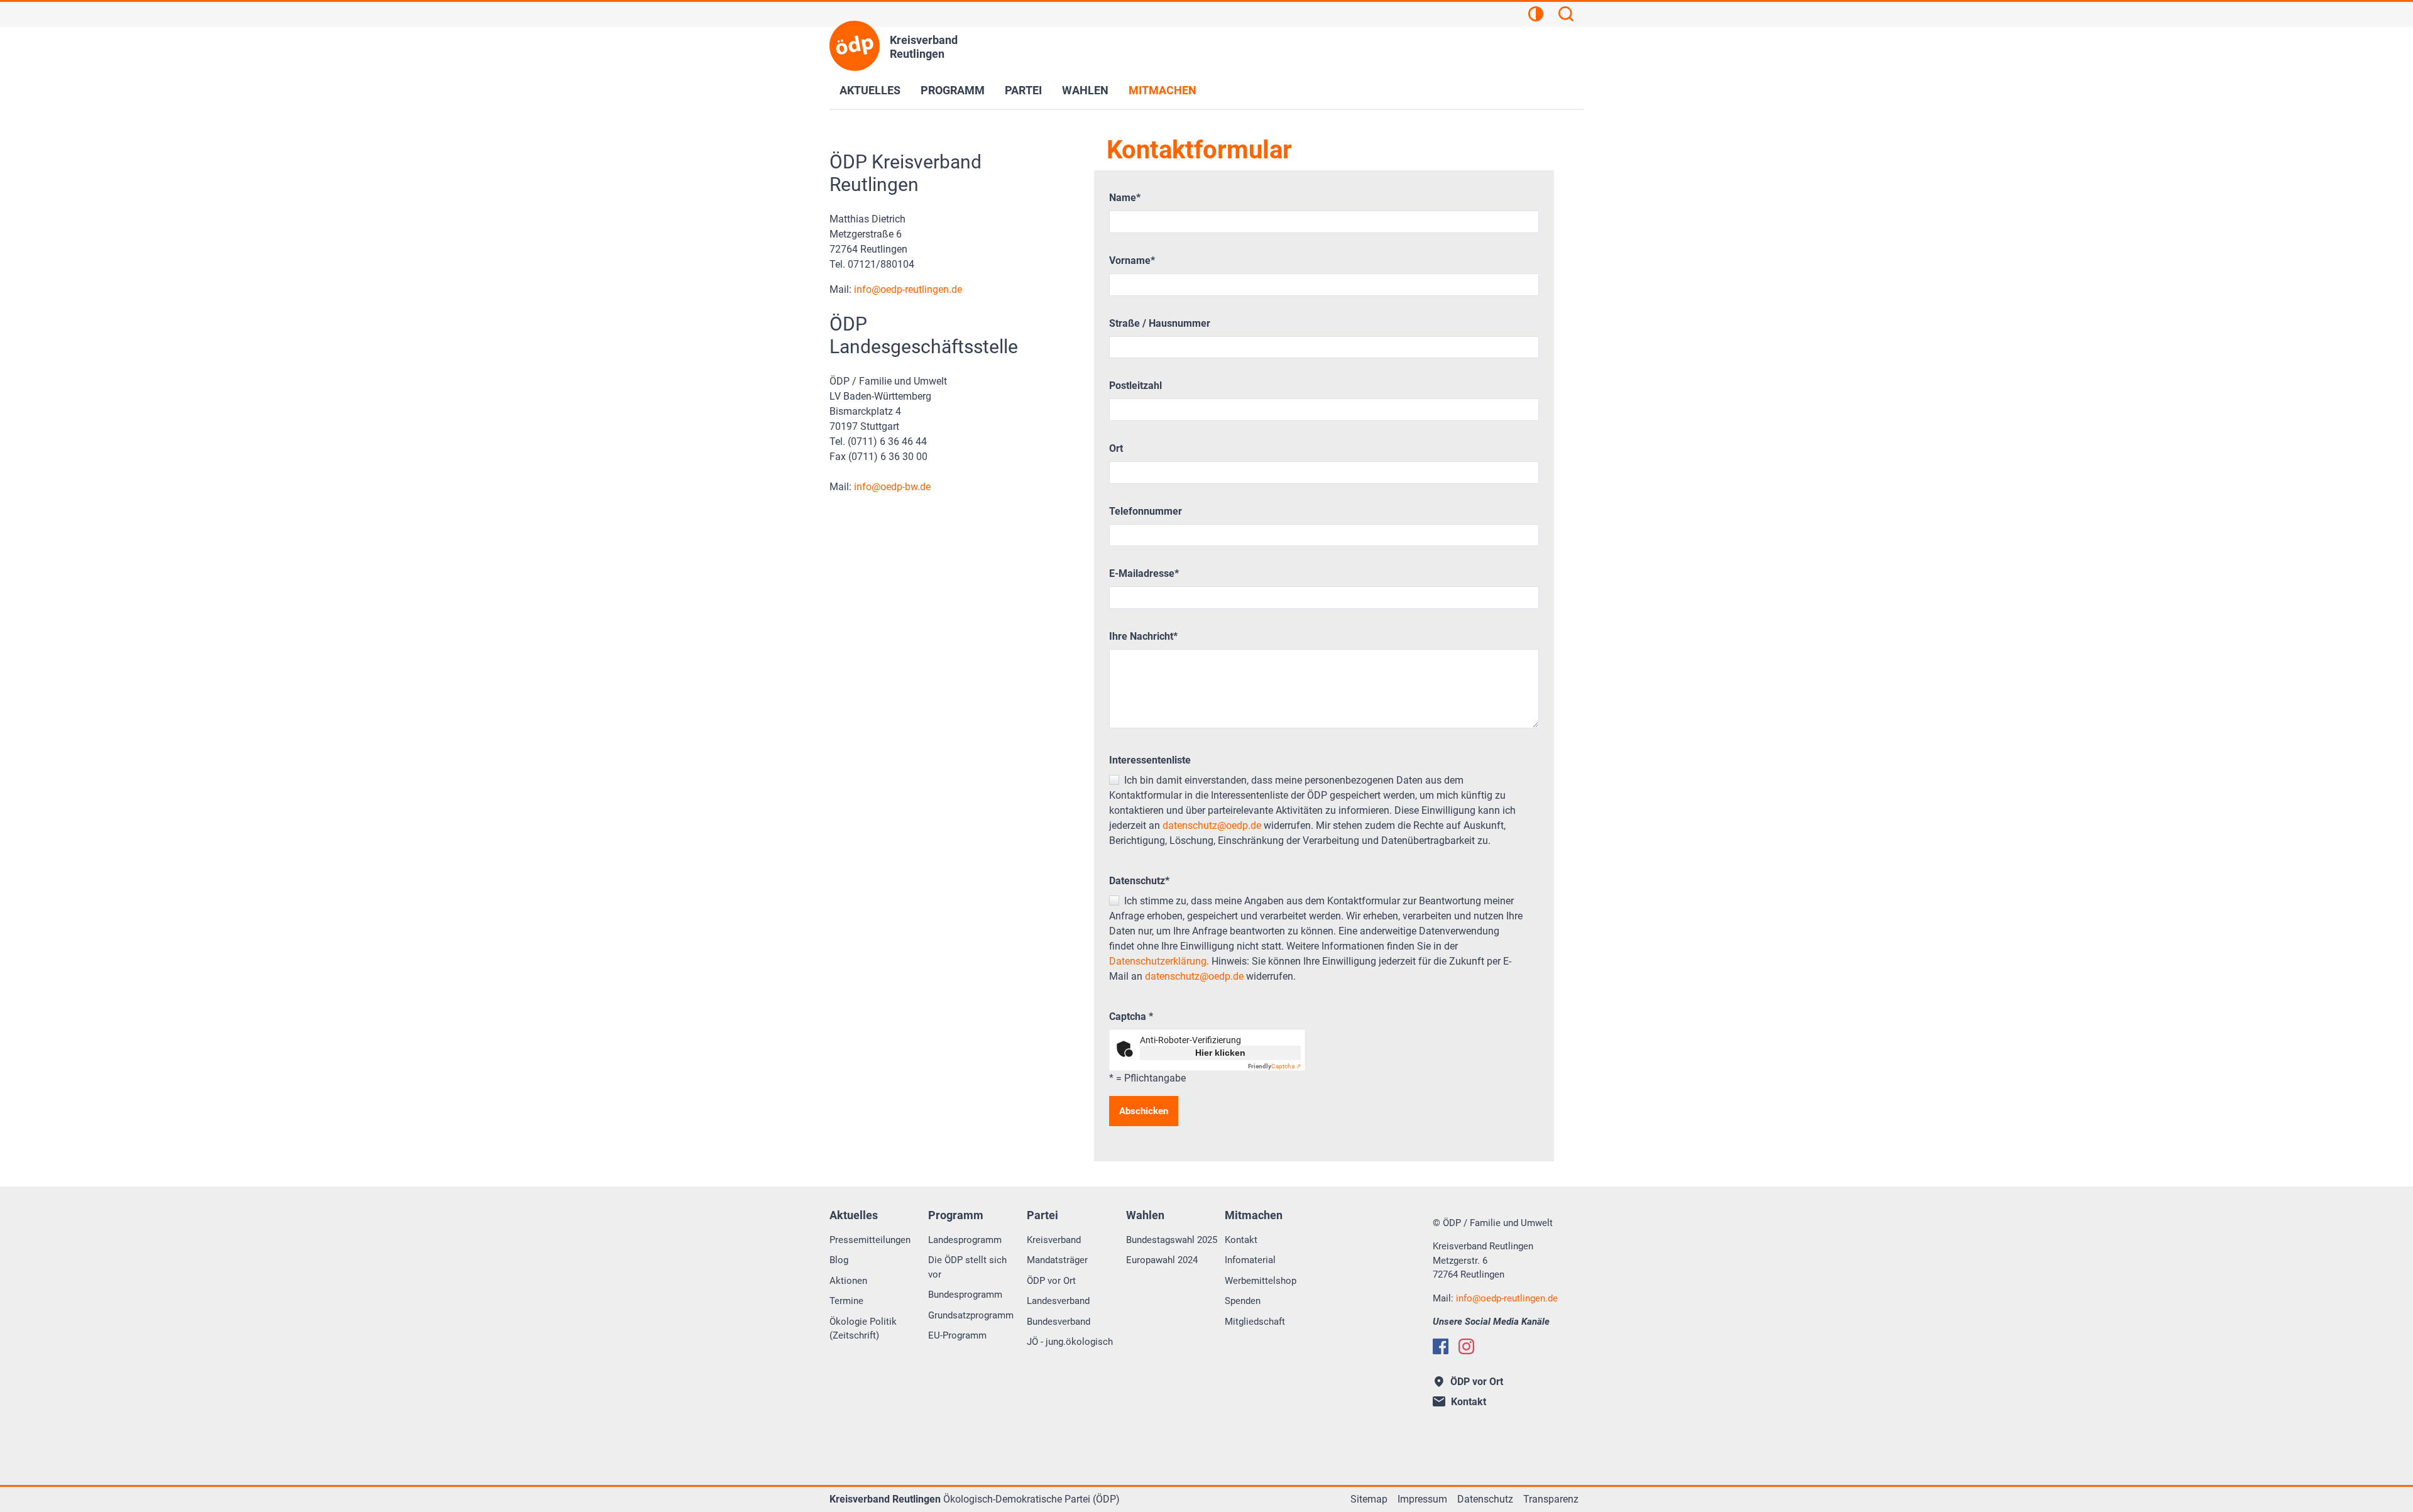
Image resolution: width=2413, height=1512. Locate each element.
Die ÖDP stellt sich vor (967, 1267)
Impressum (1422, 1499)
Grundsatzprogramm (971, 1315)
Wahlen (1085, 90)
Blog (839, 1260)
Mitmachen (1163, 90)
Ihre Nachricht (1143, 636)
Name (1125, 198)
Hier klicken (1220, 1053)
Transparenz (1551, 1499)
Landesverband (1058, 1301)
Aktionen (848, 1281)
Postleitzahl (1135, 386)
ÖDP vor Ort (1051, 1281)
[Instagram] (1466, 1346)
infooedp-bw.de (892, 487)
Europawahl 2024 (1162, 1260)
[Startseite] (855, 46)
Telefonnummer (1146, 511)
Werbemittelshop (1261, 1281)
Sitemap (1369, 1499)
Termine (846, 1301)
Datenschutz (1139, 881)
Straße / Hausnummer (1160, 323)
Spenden (1243, 1301)
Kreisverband (1054, 1240)
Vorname (1132, 260)
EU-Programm (957, 1335)
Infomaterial (1250, 1260)
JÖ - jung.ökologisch (1070, 1342)
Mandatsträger (1057, 1260)
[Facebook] (1441, 1346)
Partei (1023, 90)
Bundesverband (1059, 1322)
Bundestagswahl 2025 (1172, 1240)
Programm (953, 90)
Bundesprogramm (965, 1295)
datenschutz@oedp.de (1212, 825)
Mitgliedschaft (1255, 1322)
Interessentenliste (1150, 760)
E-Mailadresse (1144, 573)
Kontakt (1241, 1240)
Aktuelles (870, 90)
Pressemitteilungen (870, 1240)
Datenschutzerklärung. (1159, 961)
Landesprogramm (965, 1240)
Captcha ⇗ (1274, 1066)
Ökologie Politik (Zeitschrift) (863, 1329)
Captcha (1131, 1016)
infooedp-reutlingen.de (908, 289)
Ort (1116, 448)
